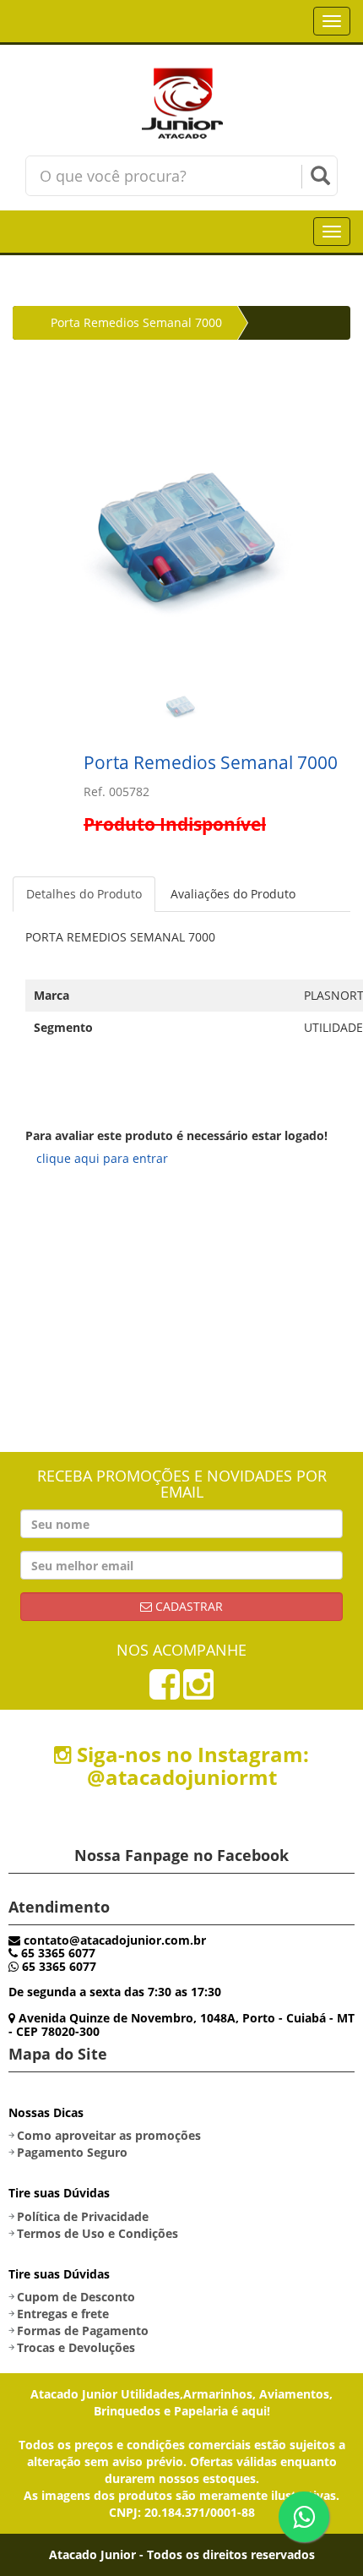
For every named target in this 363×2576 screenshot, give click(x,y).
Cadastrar (187, 1606)
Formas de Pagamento (83, 2330)
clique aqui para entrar (102, 1158)
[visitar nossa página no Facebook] (165, 1692)
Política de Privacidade (83, 2216)
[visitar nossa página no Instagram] (198, 1692)
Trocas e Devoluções (76, 2347)
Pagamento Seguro (72, 2152)
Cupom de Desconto (76, 2297)
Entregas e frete (63, 2314)
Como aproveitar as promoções (109, 2135)
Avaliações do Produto (233, 894)
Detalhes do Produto (84, 894)
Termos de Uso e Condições (98, 2233)
